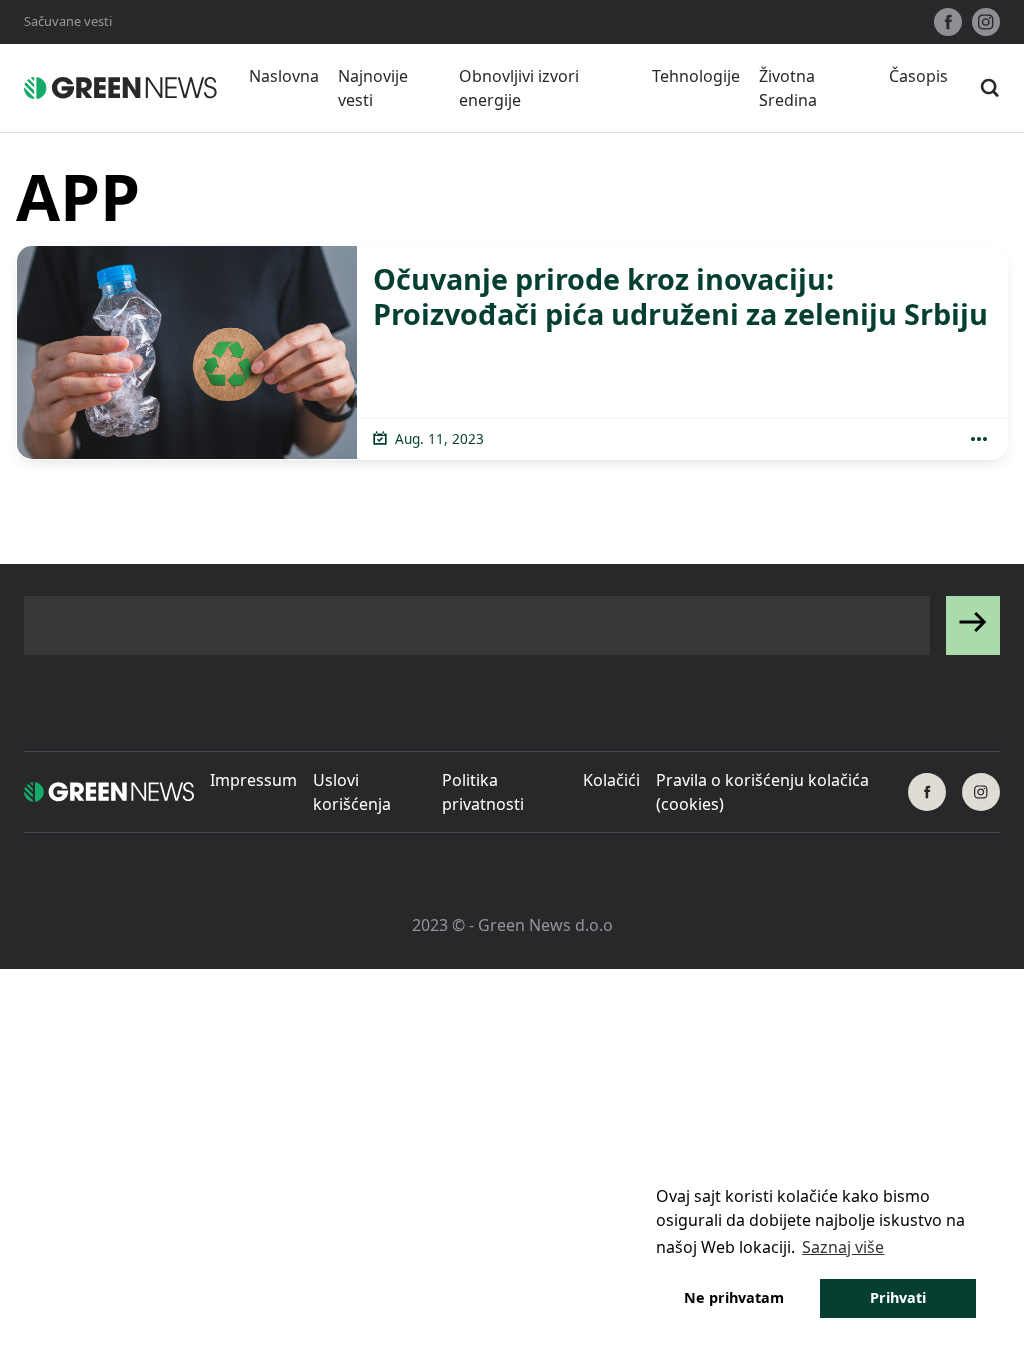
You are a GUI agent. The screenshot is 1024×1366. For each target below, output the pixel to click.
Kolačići (611, 780)
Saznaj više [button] (843, 1247)
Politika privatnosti (483, 792)
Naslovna (284, 76)
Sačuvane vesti (68, 21)
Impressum (253, 780)
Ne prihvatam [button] (734, 1297)
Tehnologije (696, 76)
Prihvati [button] (898, 1297)
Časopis (918, 76)
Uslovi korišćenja (352, 792)
